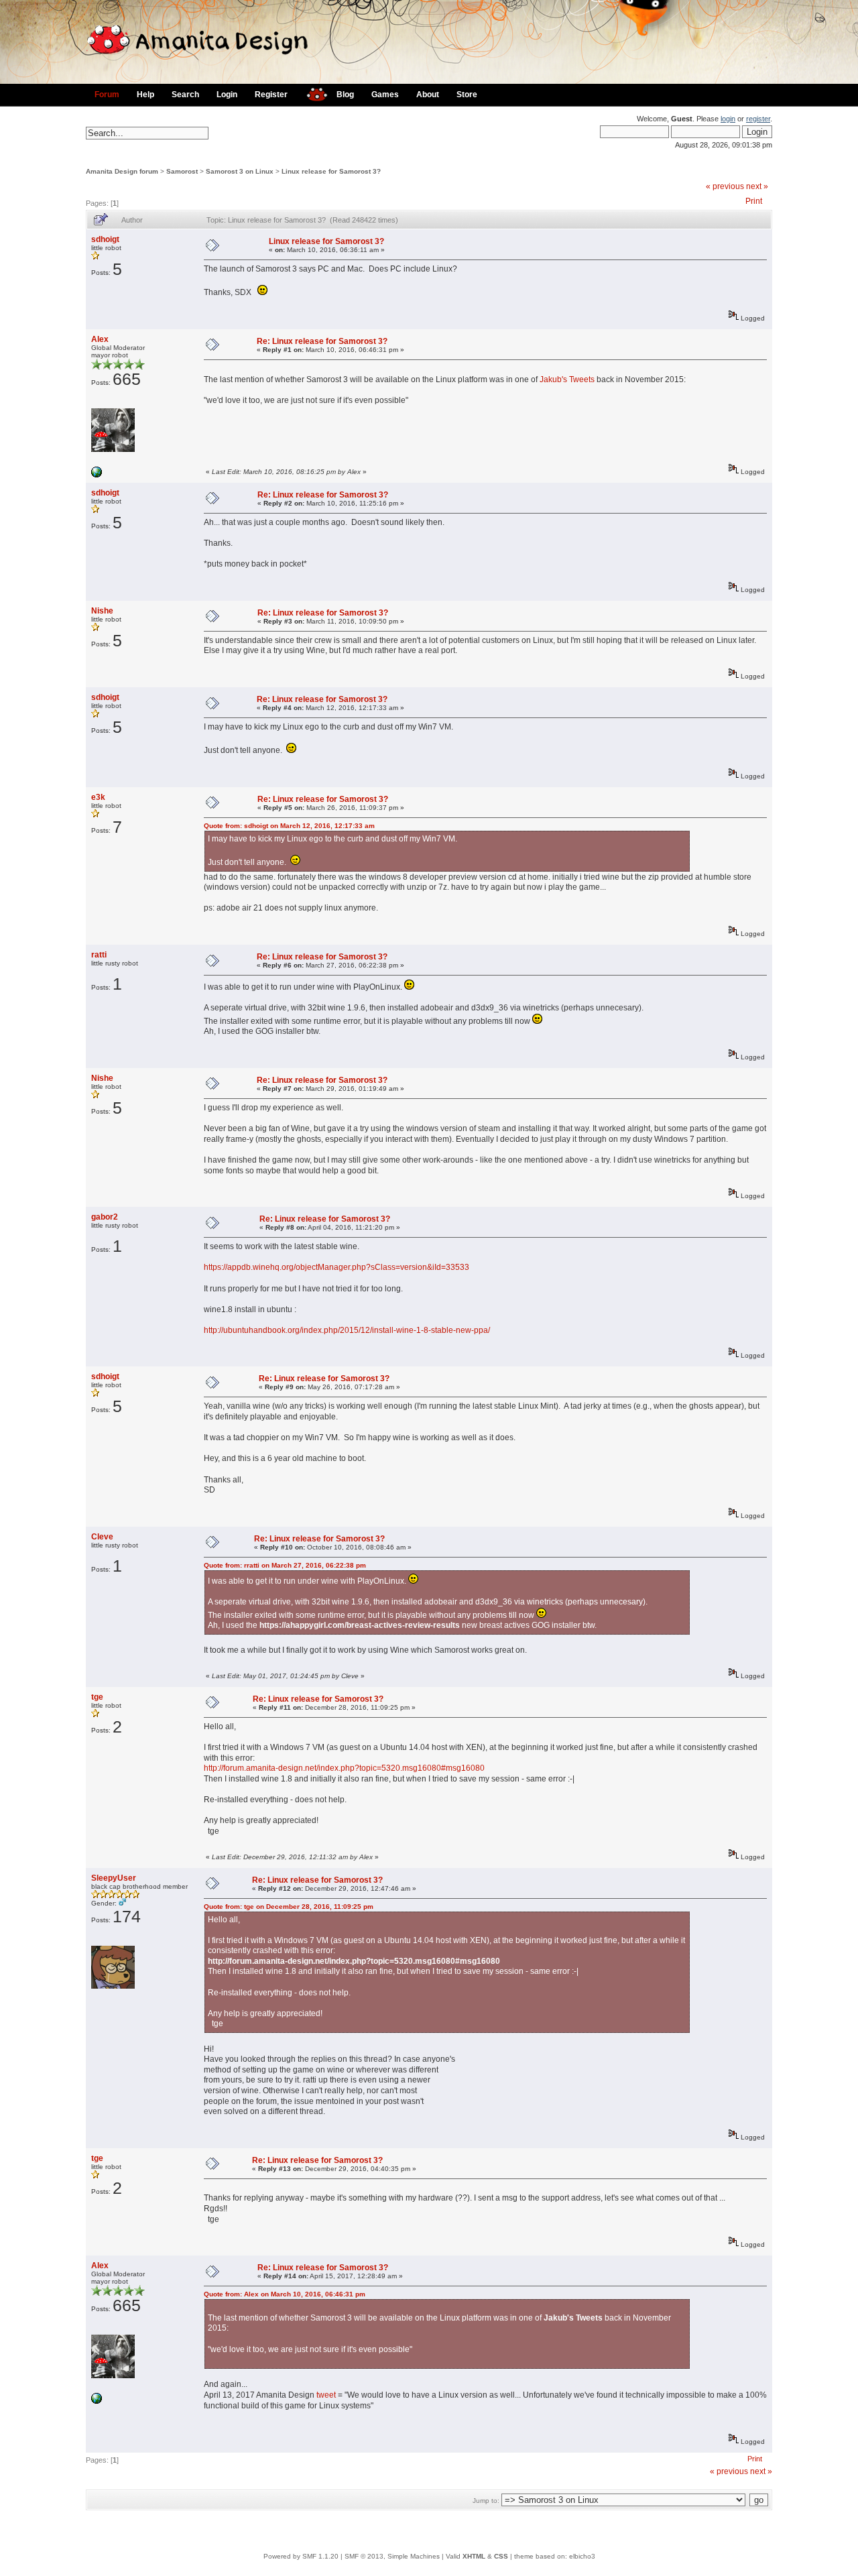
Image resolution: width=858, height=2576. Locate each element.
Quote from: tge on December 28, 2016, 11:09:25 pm (289, 1907)
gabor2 (105, 1217)
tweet (326, 2395)
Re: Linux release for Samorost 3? (322, 341)
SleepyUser (114, 1878)
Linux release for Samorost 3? (331, 171)
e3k (98, 797)
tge (97, 1697)
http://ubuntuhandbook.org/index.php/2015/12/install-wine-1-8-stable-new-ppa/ (347, 1330)
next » (757, 186)
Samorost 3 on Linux (240, 171)
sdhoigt (105, 239)
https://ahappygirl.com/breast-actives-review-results (360, 1625)
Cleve (102, 1537)
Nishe (102, 611)
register (758, 119)
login (728, 119)
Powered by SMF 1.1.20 (301, 2556)
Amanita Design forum (122, 171)
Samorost (182, 171)
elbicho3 (582, 2556)
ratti (99, 955)
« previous (725, 186)
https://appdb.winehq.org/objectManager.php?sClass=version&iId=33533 (336, 1267)
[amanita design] (312, 93)
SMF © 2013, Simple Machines (392, 2556)
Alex (100, 339)
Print (754, 201)
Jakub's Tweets (567, 379)
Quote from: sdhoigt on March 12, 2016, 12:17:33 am (289, 826)
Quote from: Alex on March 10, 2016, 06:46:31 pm (285, 2294)
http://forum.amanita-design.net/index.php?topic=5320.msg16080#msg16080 (344, 1768)
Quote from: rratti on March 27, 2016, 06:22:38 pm (285, 1565)
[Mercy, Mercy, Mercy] (97, 475)
